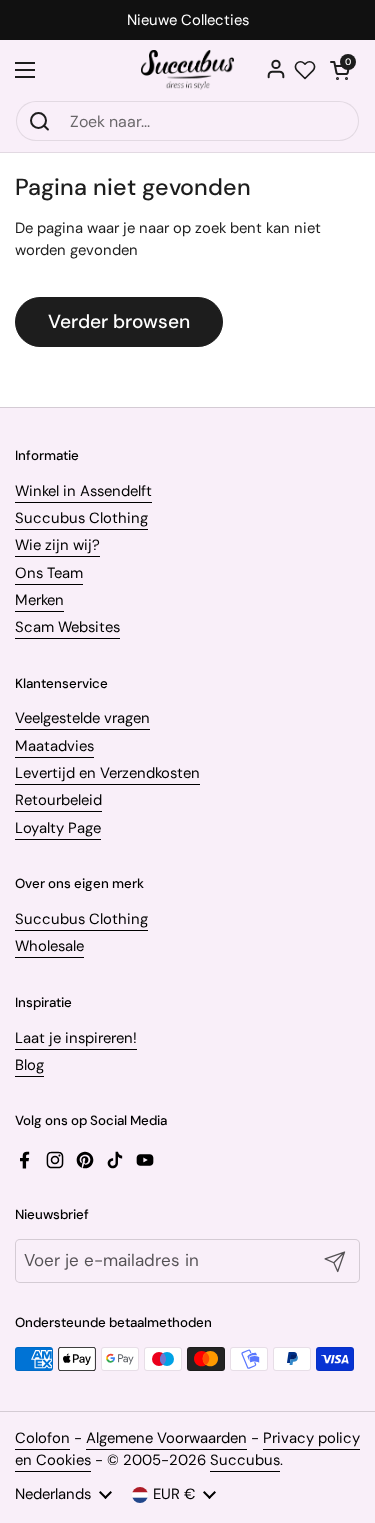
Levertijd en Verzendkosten (107, 773)
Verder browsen (119, 321)
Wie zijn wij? (57, 545)
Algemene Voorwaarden (166, 1438)
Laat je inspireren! (76, 1038)
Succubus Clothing (81, 518)
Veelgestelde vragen (82, 718)
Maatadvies (54, 746)
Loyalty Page (58, 828)
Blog (29, 1065)
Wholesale (49, 946)
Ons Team (49, 573)
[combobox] (187, 121)
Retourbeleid (58, 800)
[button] (340, 70)
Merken (39, 600)
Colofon (42, 1438)
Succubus (245, 1460)
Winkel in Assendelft (83, 491)
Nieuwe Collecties (188, 20)
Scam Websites (67, 627)
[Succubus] (187, 70)
